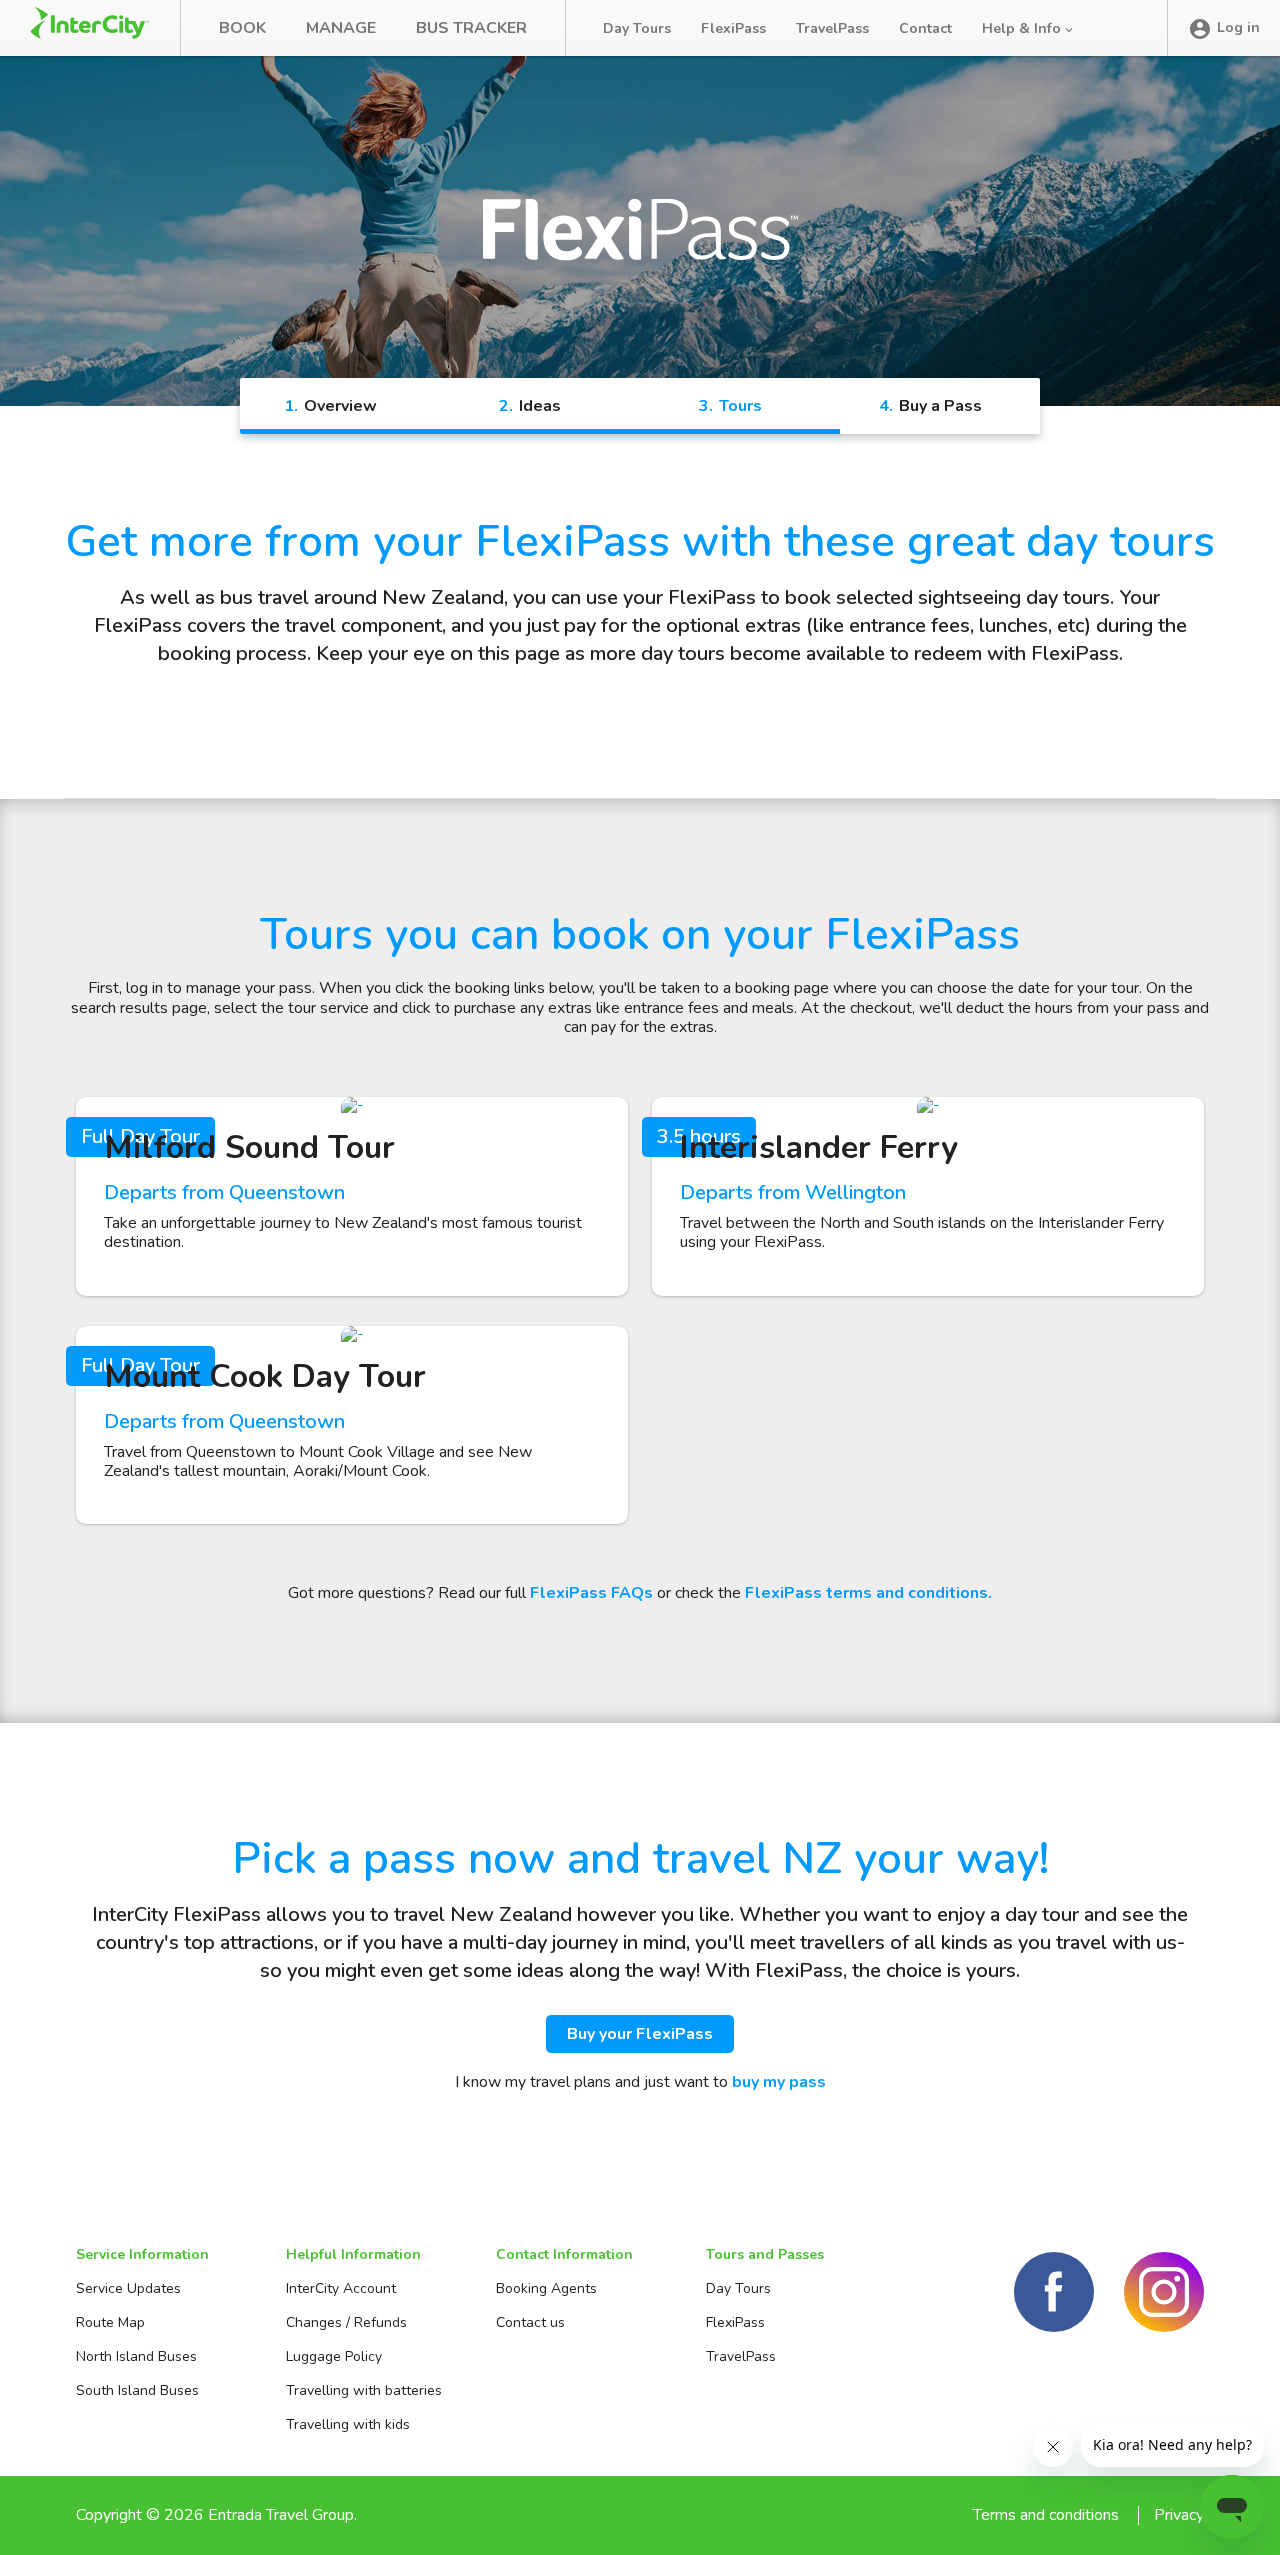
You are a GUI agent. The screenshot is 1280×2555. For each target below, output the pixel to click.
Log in (1238, 27)
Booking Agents (546, 2288)
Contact (925, 28)
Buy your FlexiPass (640, 2034)
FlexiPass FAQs (591, 1593)
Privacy (1179, 2515)
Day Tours (637, 28)
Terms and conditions (1046, 2515)
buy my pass (779, 2082)
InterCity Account (341, 2288)
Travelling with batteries (364, 2390)
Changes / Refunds (346, 2322)
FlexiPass (733, 28)
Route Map (110, 2322)
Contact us (530, 2322)
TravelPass (832, 28)
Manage (341, 28)
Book (242, 28)
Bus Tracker (471, 28)
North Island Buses (136, 2356)
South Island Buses (137, 2390)
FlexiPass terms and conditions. (868, 1593)
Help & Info (1023, 28)
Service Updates (128, 2288)
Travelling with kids (348, 2424)
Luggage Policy (334, 2356)
